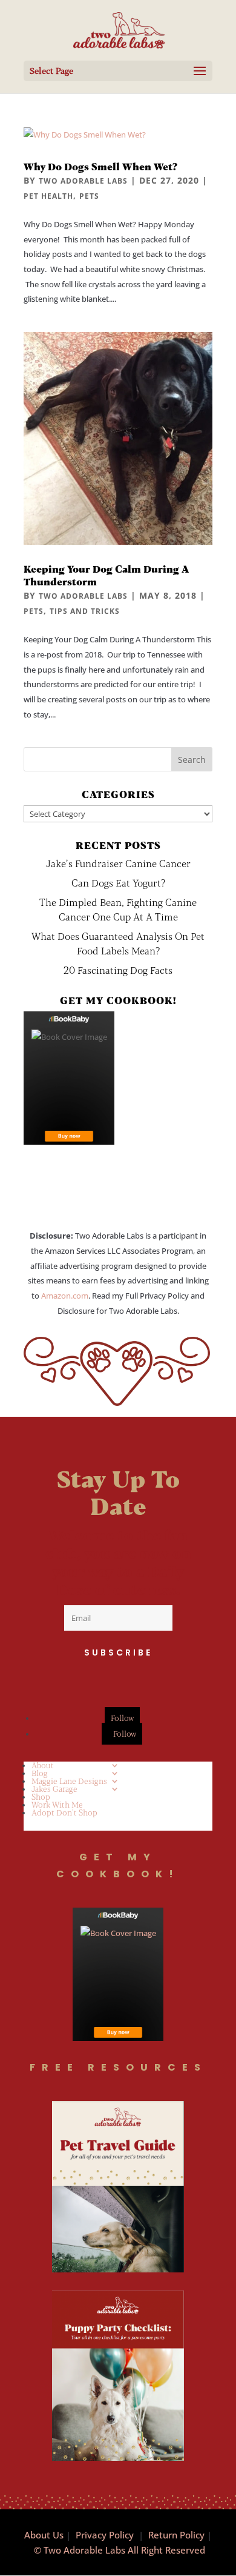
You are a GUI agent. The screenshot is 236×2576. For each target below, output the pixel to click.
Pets (89, 196)
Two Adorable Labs (83, 181)
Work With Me (57, 1805)
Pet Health (48, 196)
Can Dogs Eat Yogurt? (118, 883)
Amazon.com (65, 1296)
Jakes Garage (54, 1789)
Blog (40, 1773)
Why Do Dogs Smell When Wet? (100, 166)
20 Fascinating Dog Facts (118, 970)
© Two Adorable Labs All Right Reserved (120, 2550)
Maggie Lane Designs (69, 1781)
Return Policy (176, 2535)
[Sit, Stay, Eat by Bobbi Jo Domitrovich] (69, 1078)
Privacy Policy (105, 2535)
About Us (44, 2535)
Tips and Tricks (85, 611)
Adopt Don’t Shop (64, 1812)
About (43, 1765)
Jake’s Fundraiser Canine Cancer (118, 863)
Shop (41, 1797)
